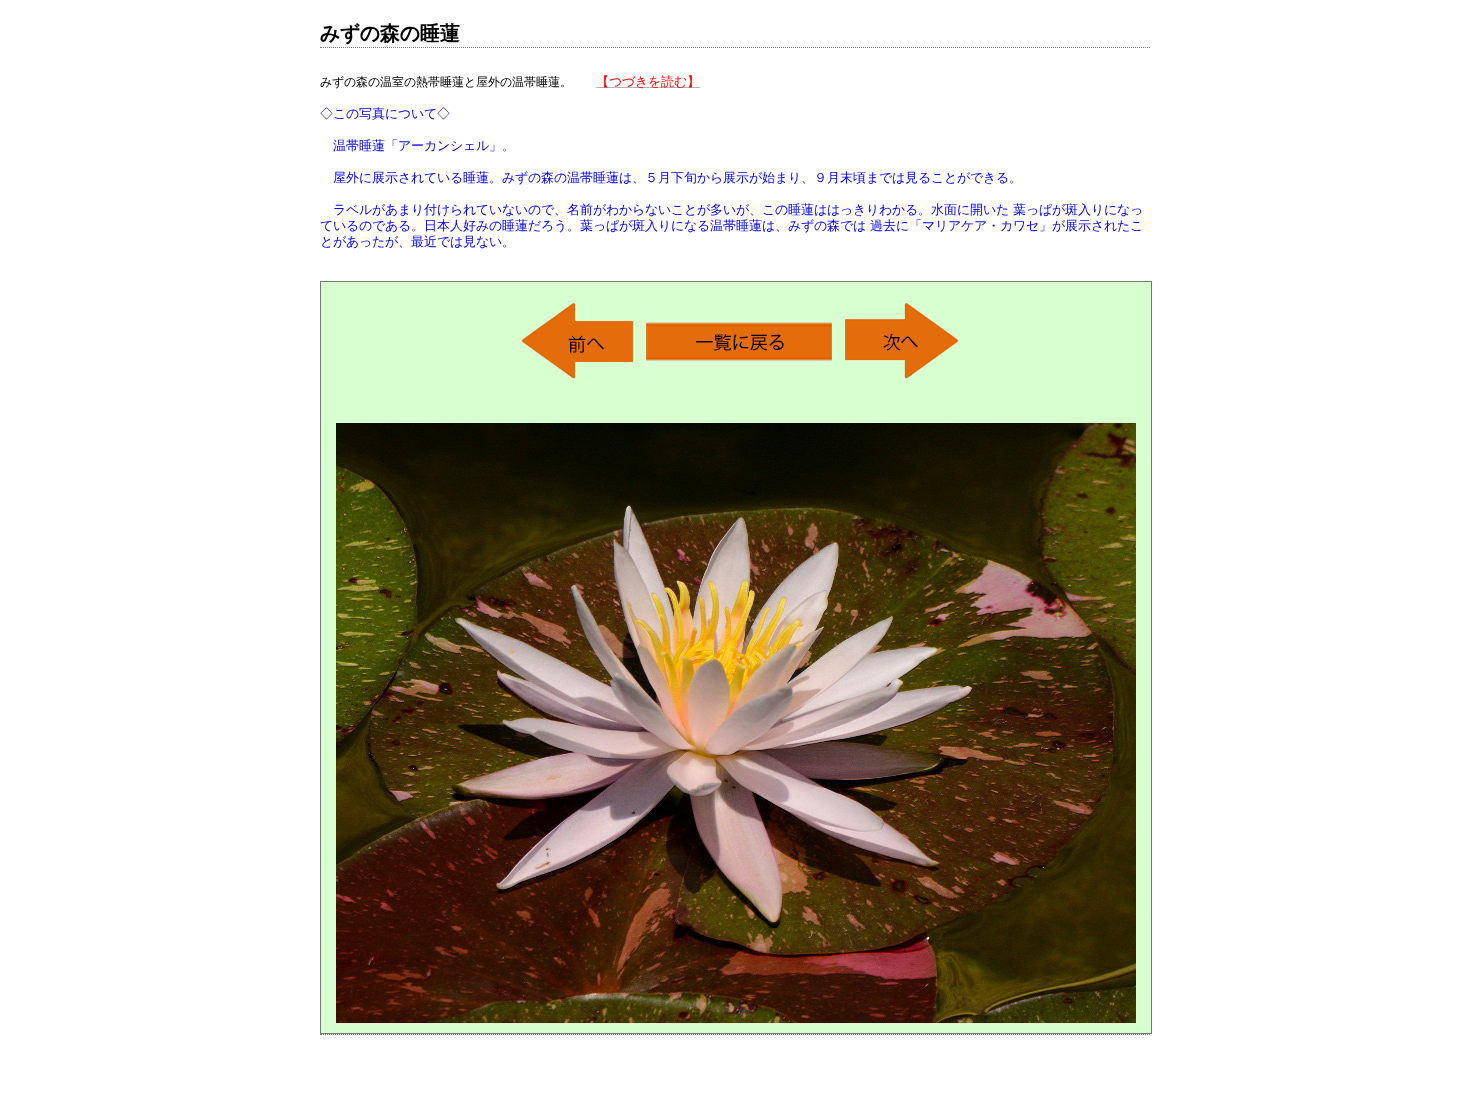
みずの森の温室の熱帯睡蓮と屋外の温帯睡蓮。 (731, 161)
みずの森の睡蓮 (390, 33)
